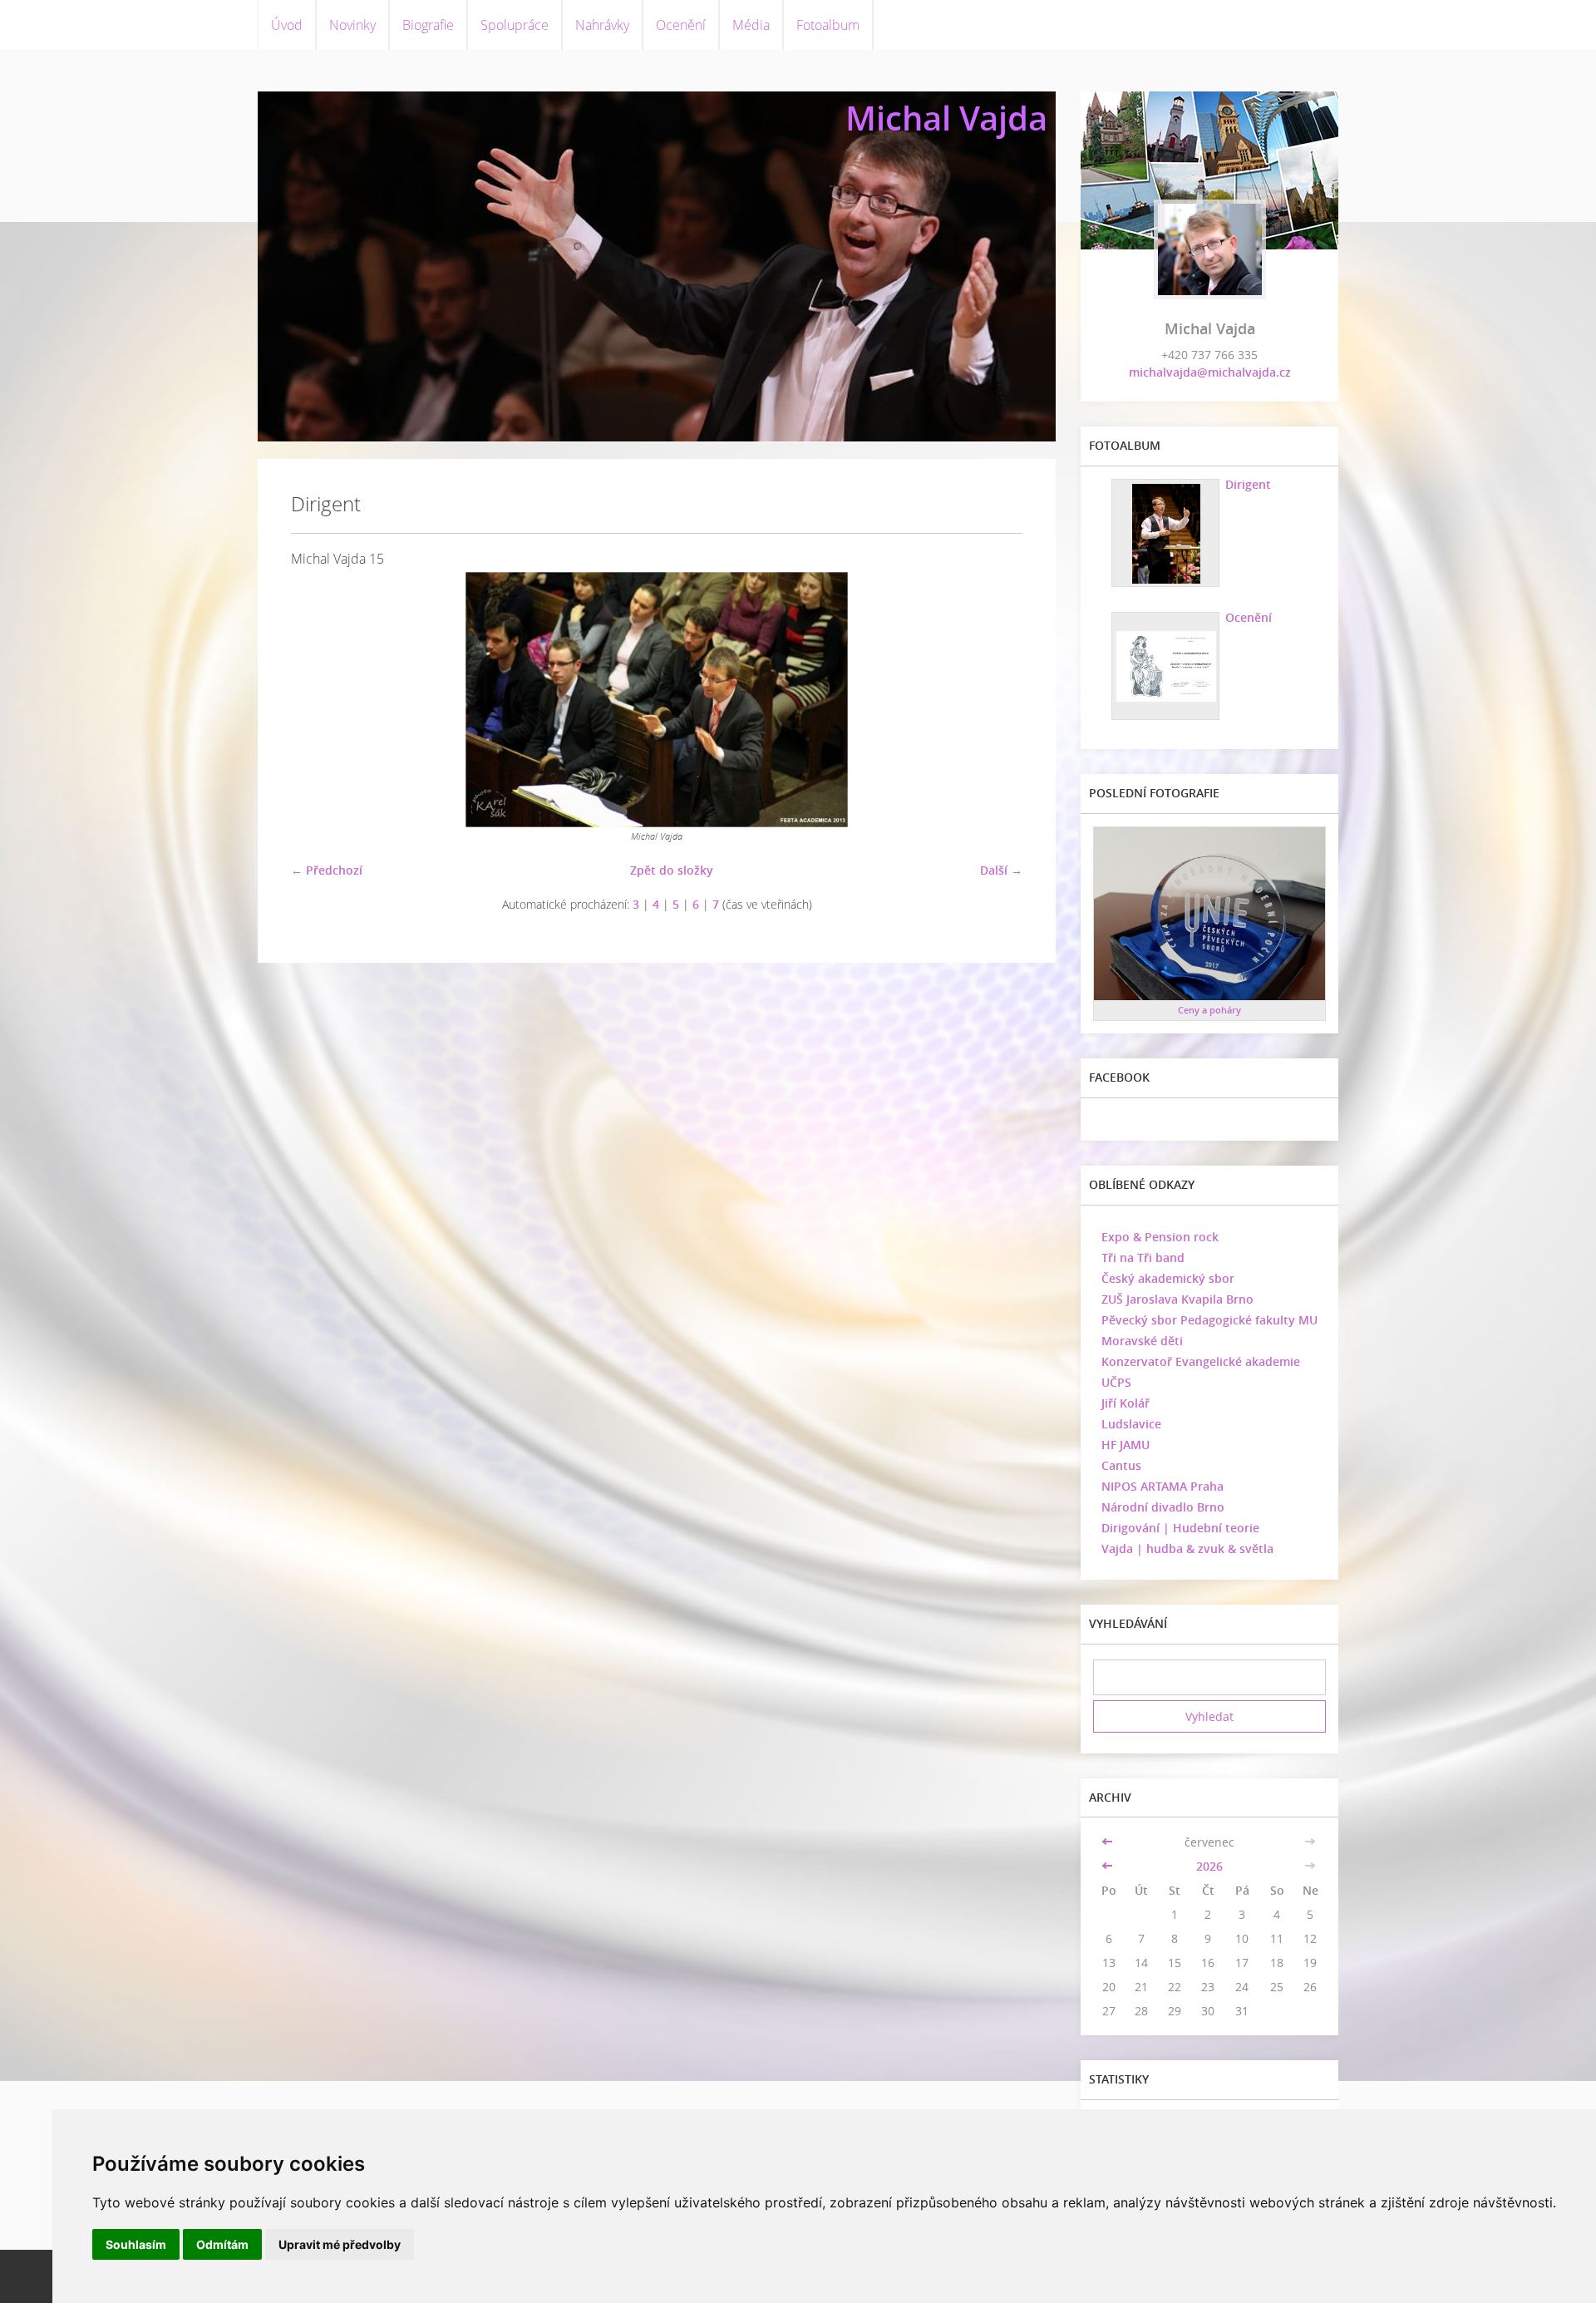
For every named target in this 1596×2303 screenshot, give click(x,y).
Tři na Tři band (1143, 1258)
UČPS (1116, 1382)
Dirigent (1248, 484)
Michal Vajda (946, 118)
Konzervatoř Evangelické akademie (1201, 1361)
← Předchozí (327, 870)
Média (751, 25)
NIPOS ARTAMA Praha (1163, 1486)
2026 (1209, 1866)
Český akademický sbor (1168, 1278)
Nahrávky (602, 25)
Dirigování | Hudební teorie (1180, 1528)
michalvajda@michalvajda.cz (1210, 372)
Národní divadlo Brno (1163, 1507)
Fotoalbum (828, 25)
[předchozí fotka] (318, 700)
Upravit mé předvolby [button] (340, 2244)
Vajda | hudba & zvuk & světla (1187, 1548)
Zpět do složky (672, 870)
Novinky (352, 25)
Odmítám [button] (222, 2244)
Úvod (287, 25)
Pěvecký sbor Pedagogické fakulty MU (1209, 1320)
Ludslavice (1131, 1424)
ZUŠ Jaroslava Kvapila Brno (1177, 1299)
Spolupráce (515, 25)
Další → (1001, 870)
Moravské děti (1142, 1341)
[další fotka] (995, 700)
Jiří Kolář (1126, 1403)
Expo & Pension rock (1160, 1237)
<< (1109, 1842)
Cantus (1121, 1465)
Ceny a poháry (1209, 1010)
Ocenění (681, 25)
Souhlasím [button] (136, 2244)
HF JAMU (1126, 1445)
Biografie (428, 25)
